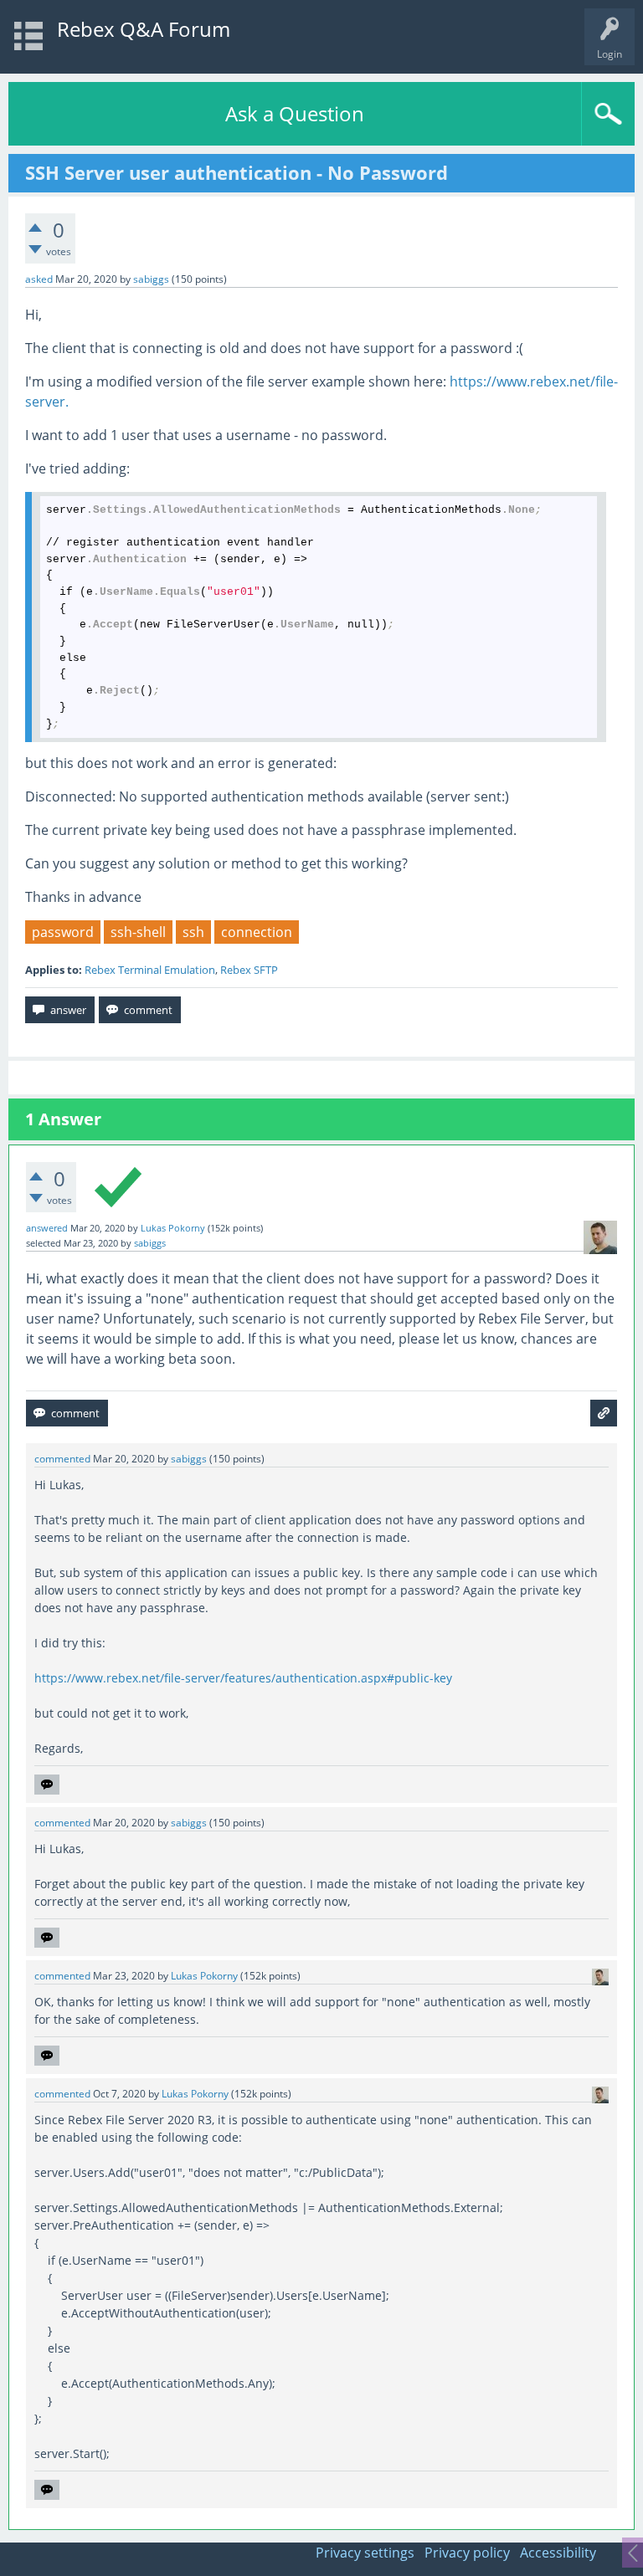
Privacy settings (365, 2553)
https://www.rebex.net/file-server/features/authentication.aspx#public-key (243, 1678)
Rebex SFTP (249, 970)
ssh (193, 932)
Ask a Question (295, 113)
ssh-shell (138, 932)
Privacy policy (467, 2553)
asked (39, 279)
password (63, 932)
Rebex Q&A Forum (144, 29)
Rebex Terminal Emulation (150, 970)
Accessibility (558, 2553)
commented (62, 1459)
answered (47, 1228)
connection (257, 932)
